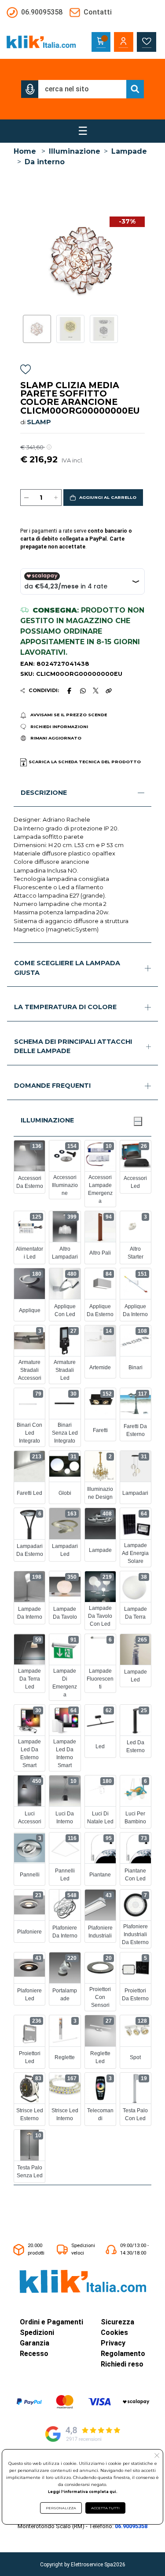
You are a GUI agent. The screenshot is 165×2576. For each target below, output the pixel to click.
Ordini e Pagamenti (51, 2322)
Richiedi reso (122, 2364)
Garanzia (35, 2343)
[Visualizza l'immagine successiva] (23, 260)
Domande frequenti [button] (52, 1086)
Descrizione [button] (44, 793)
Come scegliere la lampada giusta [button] (67, 968)
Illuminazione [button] (47, 1120)
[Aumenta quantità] (56, 498)
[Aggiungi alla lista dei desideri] (26, 371)
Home (25, 151)
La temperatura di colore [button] (65, 1007)
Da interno (45, 162)
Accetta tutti (105, 2508)
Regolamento (123, 2354)
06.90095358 (131, 2526)
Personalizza (61, 2508)
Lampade (129, 151)
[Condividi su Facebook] (69, 691)
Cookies (114, 2332)
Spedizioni (37, 2332)
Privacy (113, 2343)
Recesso (34, 2354)
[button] (30, 89)
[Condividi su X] (96, 691)
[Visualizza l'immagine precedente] (142, 260)
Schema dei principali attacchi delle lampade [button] (73, 1046)
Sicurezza (117, 2322)
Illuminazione (75, 151)
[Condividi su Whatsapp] (83, 691)
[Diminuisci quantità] (26, 498)
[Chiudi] (138, 1121)
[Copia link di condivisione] (109, 691)
